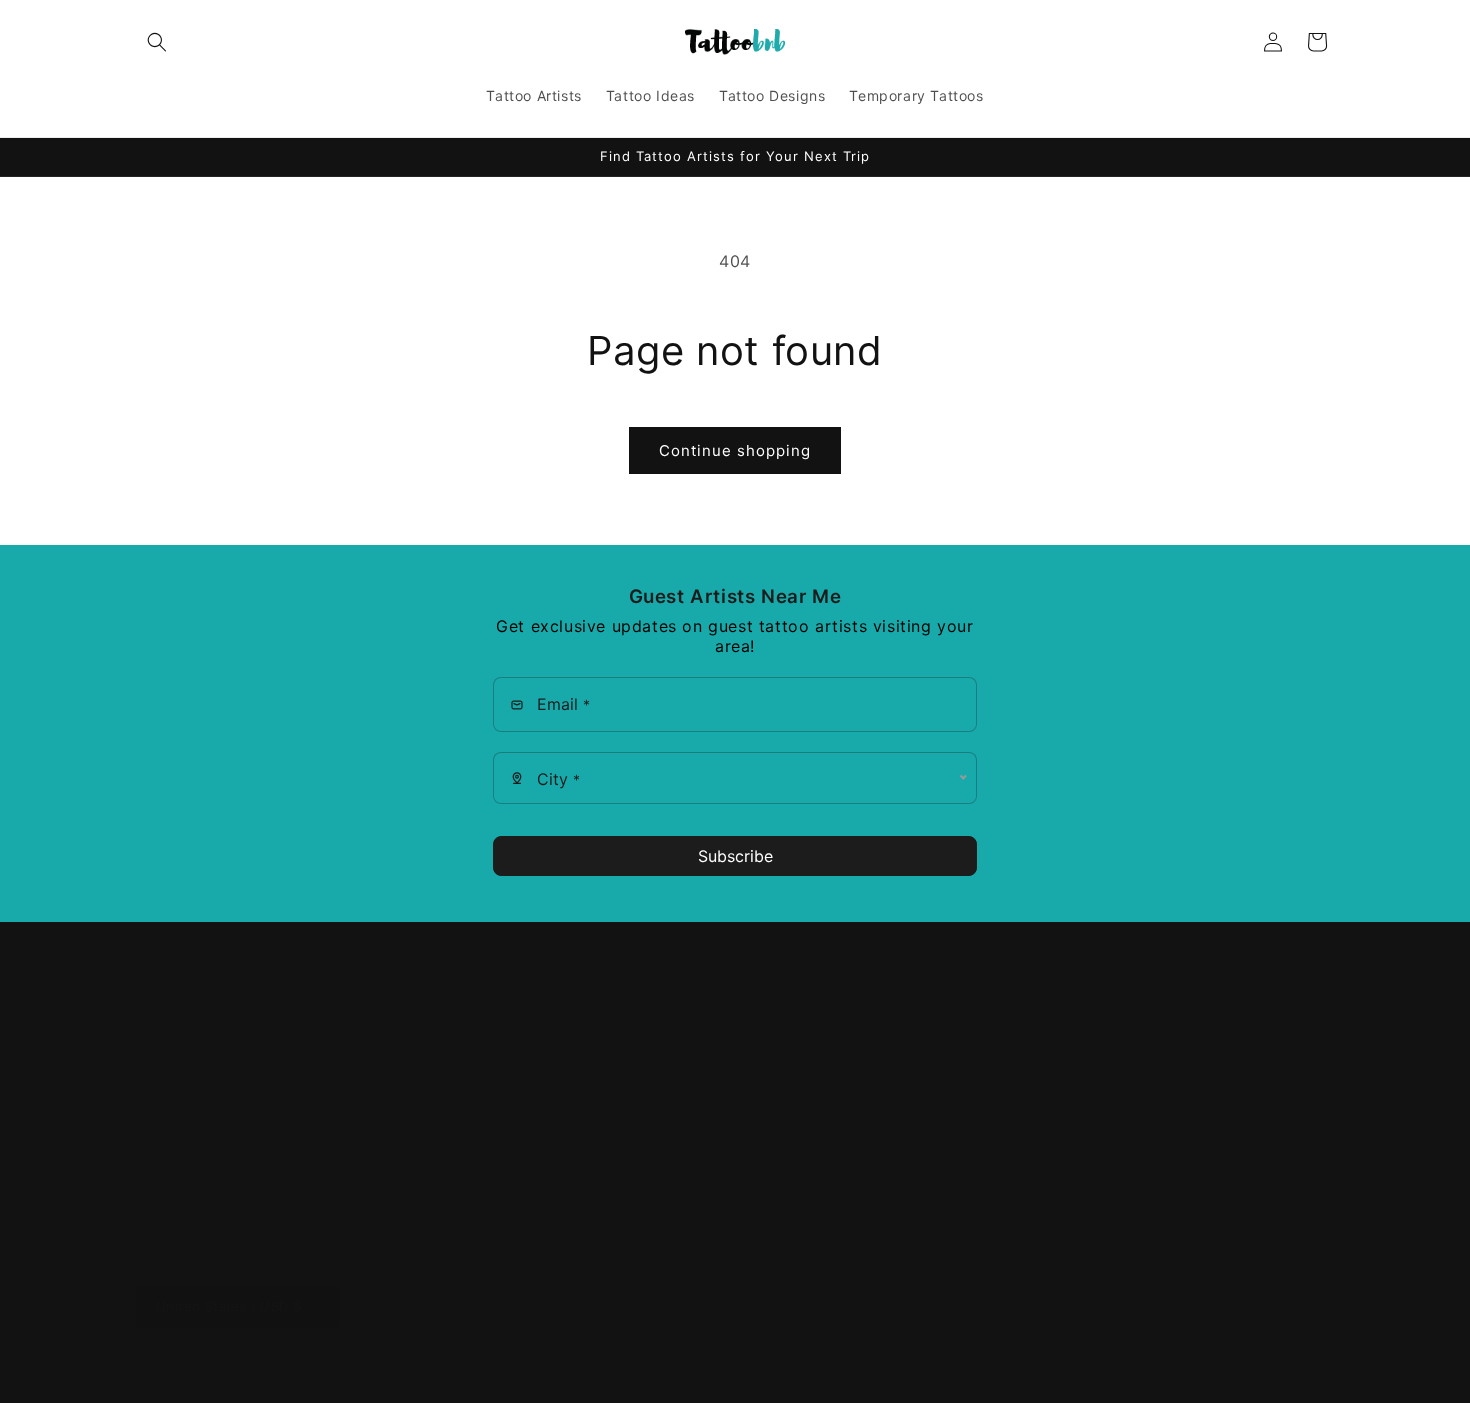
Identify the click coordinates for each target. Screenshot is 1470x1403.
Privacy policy (305, 1376)
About (156, 1012)
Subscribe (735, 856)
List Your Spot (184, 1118)
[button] (157, 42)
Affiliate (162, 1083)
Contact (163, 1153)
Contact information (424, 1376)
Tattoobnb (214, 1377)
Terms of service (552, 1376)
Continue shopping (735, 450)
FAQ (149, 1047)
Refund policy (662, 1376)
